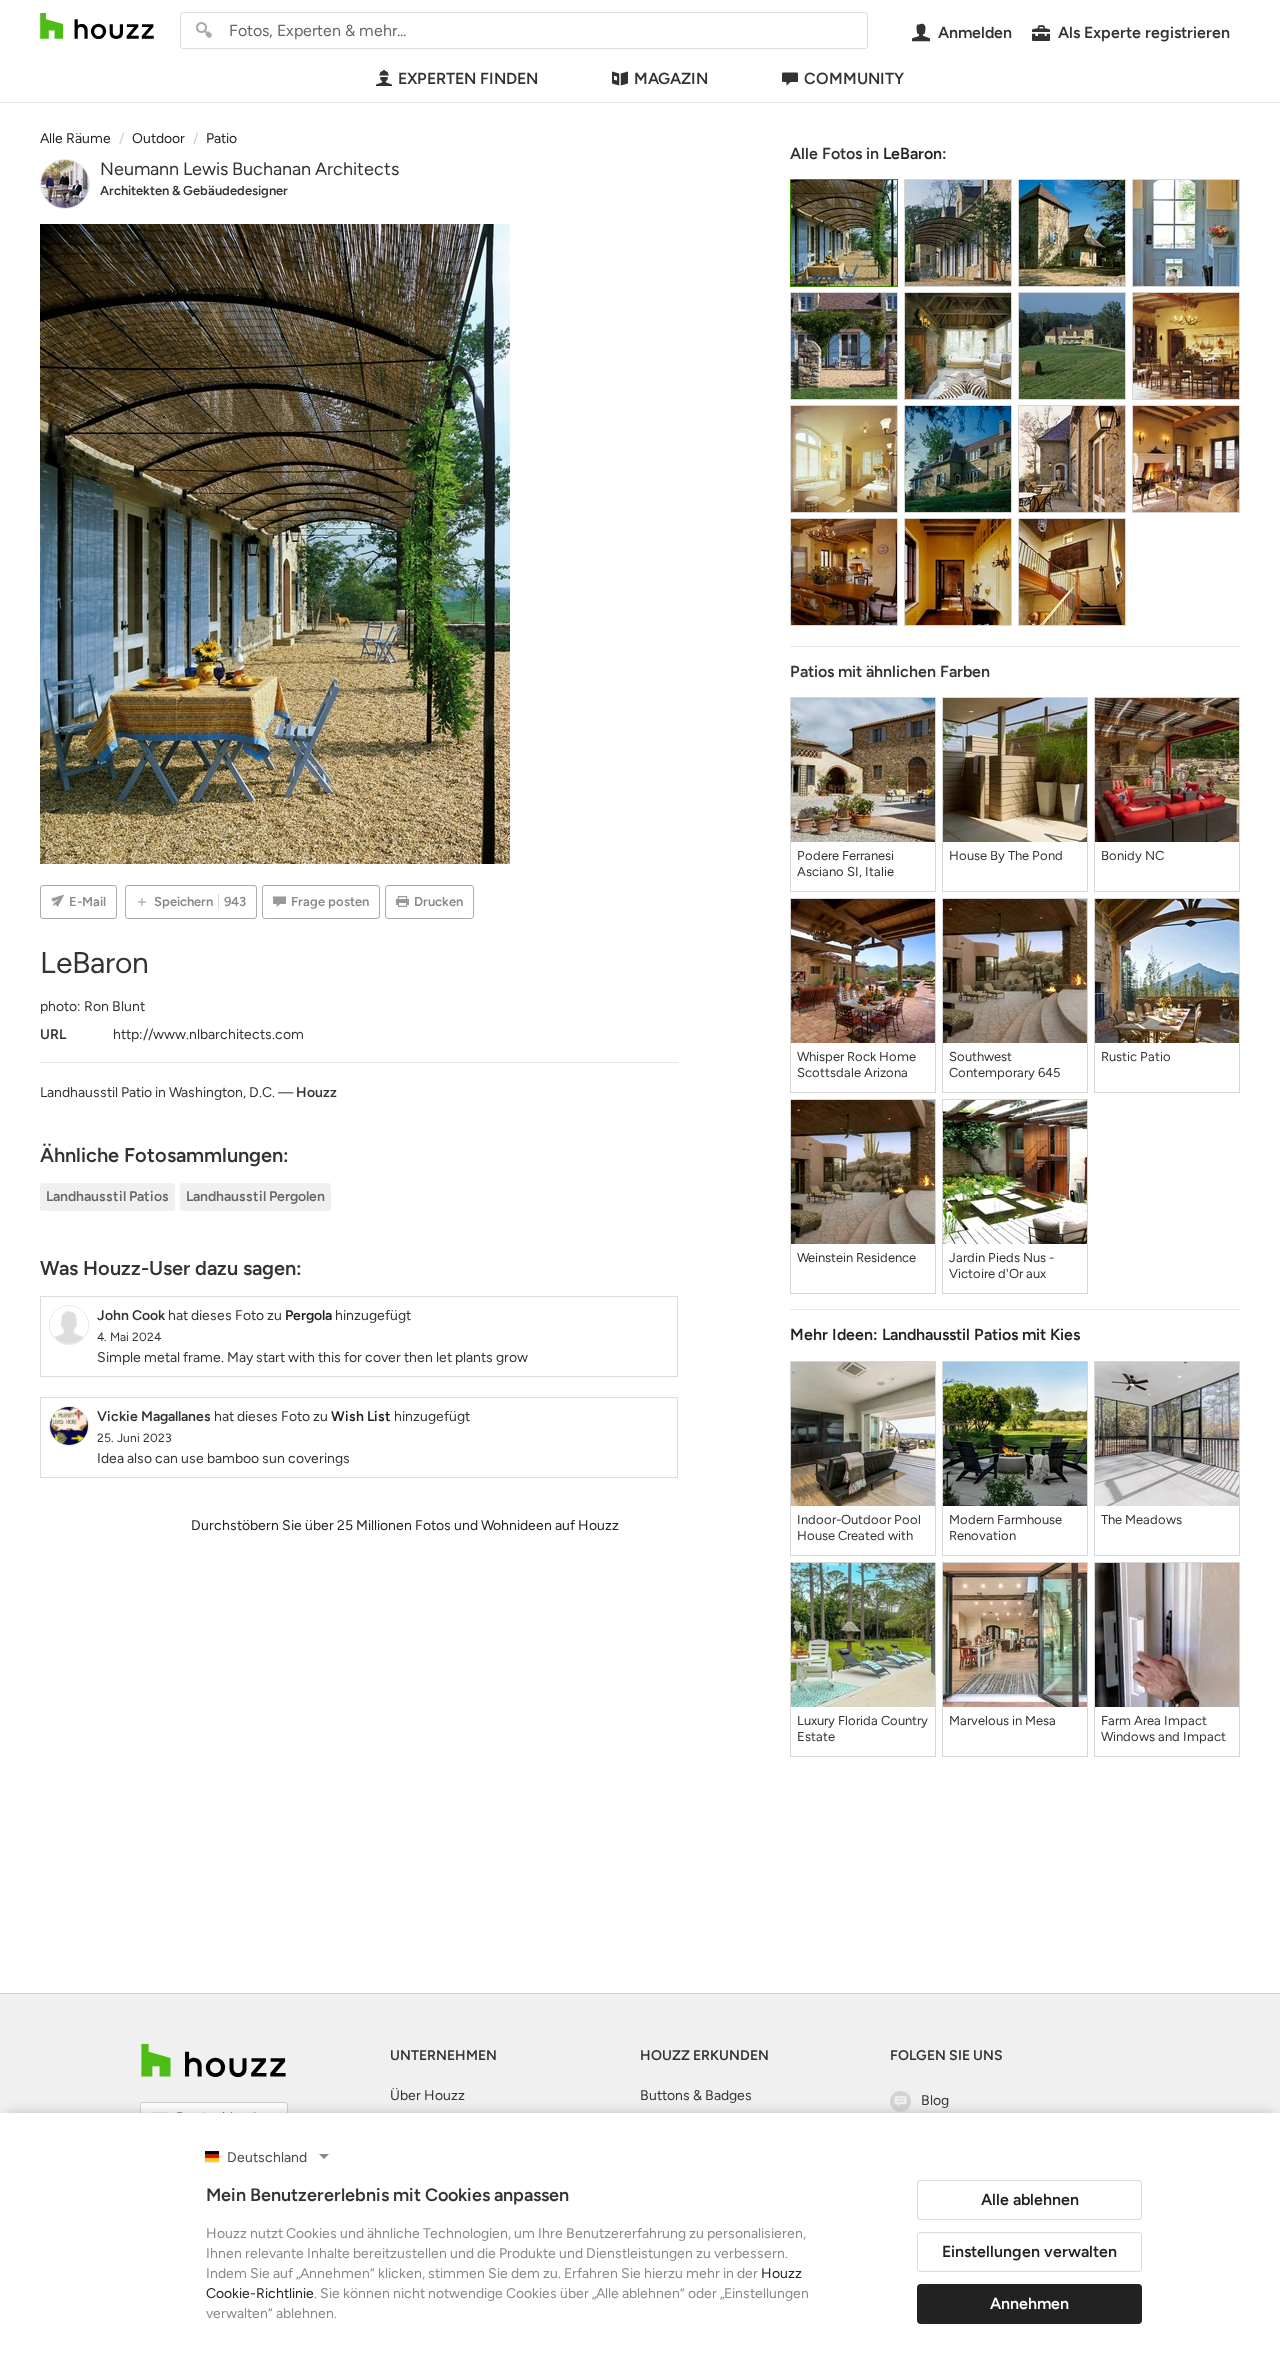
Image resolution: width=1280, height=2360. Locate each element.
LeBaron (912, 153)
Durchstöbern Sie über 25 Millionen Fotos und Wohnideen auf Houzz (405, 1525)
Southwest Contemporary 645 (1004, 1064)
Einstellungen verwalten (1029, 2251)
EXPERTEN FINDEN (468, 78)
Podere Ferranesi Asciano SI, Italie (845, 863)
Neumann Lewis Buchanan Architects (249, 169)
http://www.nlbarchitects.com (208, 1034)
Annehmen (1029, 2303)
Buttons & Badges (696, 2095)
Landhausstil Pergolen (255, 1196)
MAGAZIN (671, 78)
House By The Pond (1006, 855)
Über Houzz (427, 2095)
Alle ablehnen (1030, 2199)
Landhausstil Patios (107, 1196)
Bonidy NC (1132, 855)
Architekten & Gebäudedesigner (194, 190)
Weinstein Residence (856, 1257)
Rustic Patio (1136, 1056)
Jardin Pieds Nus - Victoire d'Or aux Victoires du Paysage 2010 (1010, 1266)
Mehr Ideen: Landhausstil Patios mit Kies (935, 1334)
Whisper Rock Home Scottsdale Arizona (856, 1064)
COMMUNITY (854, 78)
